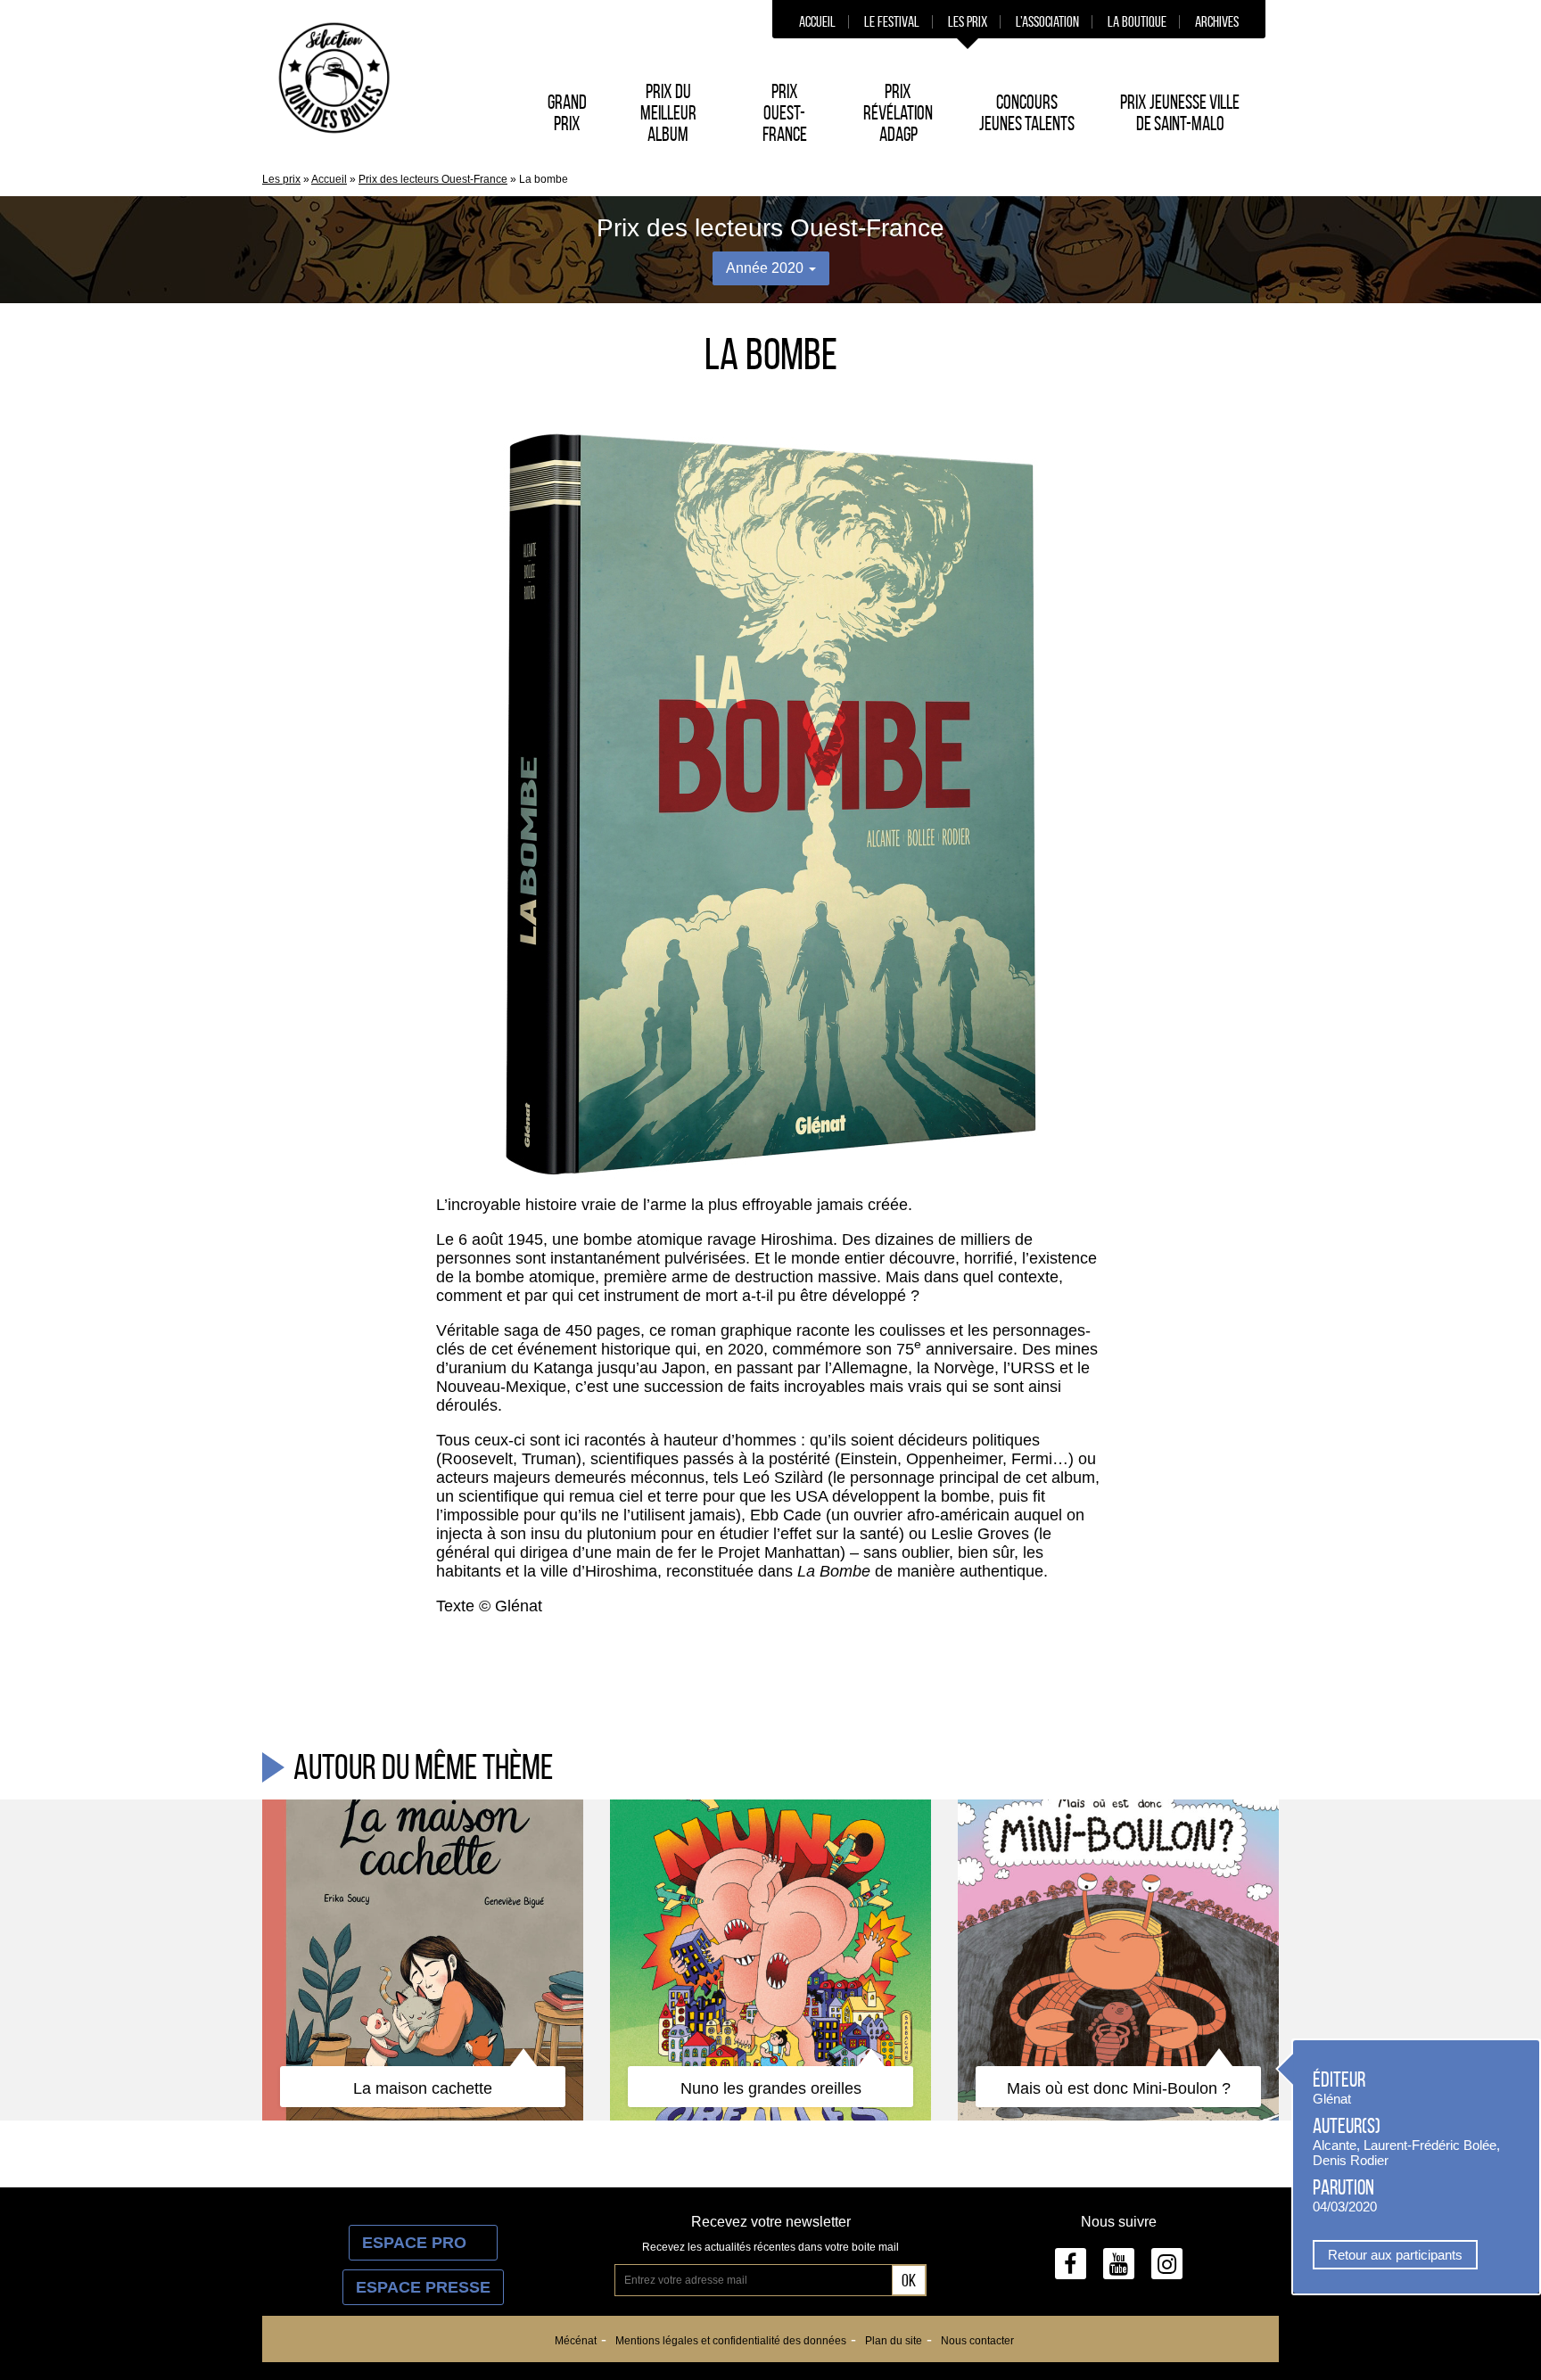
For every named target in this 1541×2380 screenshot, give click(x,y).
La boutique (1137, 21)
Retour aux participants (1395, 2255)
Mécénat (576, 2341)
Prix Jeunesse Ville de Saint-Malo (1180, 112)
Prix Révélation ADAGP (898, 112)
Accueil (817, 21)
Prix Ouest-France (785, 112)
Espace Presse (423, 2287)
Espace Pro (423, 2243)
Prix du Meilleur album (668, 112)
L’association (1047, 21)
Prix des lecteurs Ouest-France (433, 179)
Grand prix (567, 112)
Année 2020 (766, 268)
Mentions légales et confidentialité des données (731, 2341)
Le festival (892, 21)
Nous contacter (977, 2341)
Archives (1217, 21)
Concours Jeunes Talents (1027, 112)
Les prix (968, 21)
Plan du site (894, 2341)
